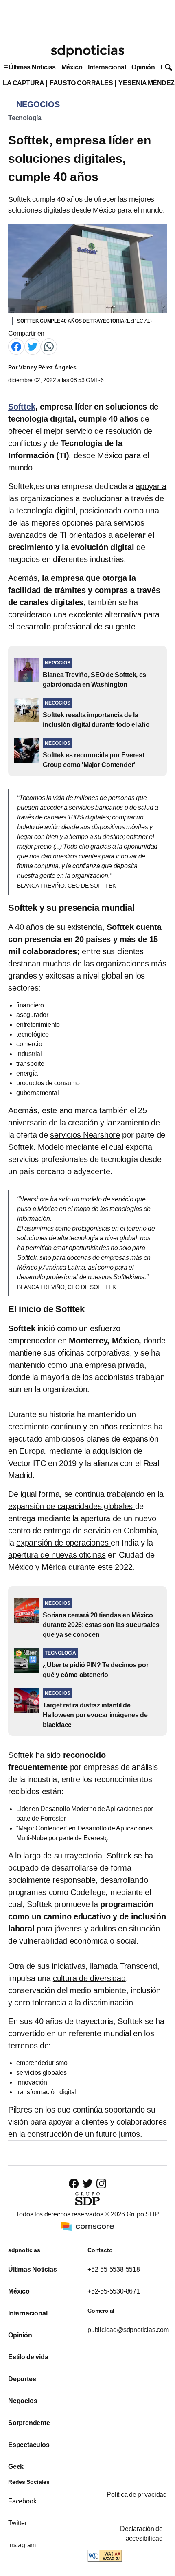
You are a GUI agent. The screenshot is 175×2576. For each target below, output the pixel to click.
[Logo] (87, 51)
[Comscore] (87, 2226)
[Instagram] (101, 2183)
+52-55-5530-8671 (114, 2291)
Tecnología (25, 118)
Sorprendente (29, 2423)
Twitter (17, 2523)
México (72, 67)
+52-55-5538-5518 (114, 2269)
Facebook (22, 2501)
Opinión (143, 67)
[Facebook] (16, 346)
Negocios (23, 2401)
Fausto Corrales (81, 83)
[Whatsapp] (49, 346)
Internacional (107, 67)
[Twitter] (33, 346)
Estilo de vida (28, 2357)
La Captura (23, 83)
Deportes (22, 2379)
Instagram (22, 2545)
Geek (16, 2467)
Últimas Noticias (32, 67)
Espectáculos (29, 2445)
